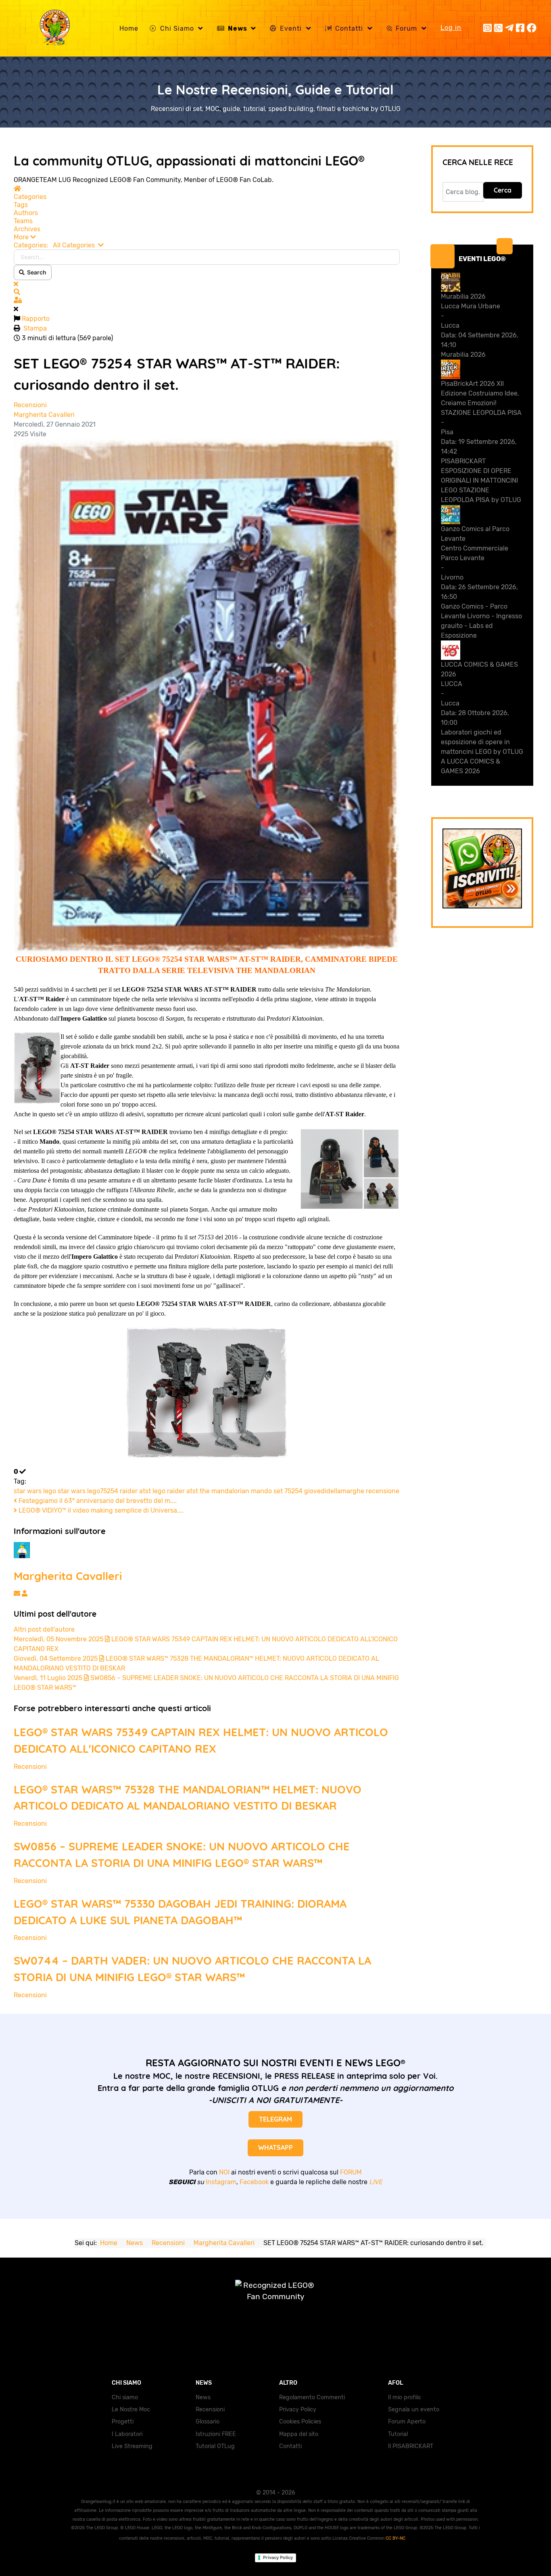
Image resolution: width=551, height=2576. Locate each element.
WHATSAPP (275, 2147)
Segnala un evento (414, 2410)
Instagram (221, 2182)
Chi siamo (125, 2397)
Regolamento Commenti (312, 2397)
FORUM (351, 2172)
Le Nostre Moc (131, 2410)
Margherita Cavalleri (44, 415)
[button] (207, 237)
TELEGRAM (275, 2119)
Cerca (503, 190)
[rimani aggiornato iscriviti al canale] (482, 868)
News (203, 2397)
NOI (224, 2172)
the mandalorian (224, 1491)
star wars (28, 1491)
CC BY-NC (396, 2538)
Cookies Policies (300, 2422)
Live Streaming (132, 2446)
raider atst (135, 1491)
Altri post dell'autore (44, 1629)
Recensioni (30, 405)
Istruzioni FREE (216, 2434)
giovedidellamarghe (334, 1491)
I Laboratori (127, 2434)
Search (35, 272)
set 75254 (288, 1491)
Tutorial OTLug (215, 2446)
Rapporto (36, 319)
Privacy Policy (298, 2410)
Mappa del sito (299, 2434)
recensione (383, 1491)
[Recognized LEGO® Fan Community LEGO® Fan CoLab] (275, 2299)
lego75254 (103, 1491)
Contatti (290, 2446)
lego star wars (64, 1491)
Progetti (123, 2422)
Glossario (208, 2422)
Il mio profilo (404, 2397)
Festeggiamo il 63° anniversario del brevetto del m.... (97, 1501)
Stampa (35, 328)
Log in (451, 28)
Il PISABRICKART (411, 2446)
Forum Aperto (407, 2422)
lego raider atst (175, 1491)
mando (261, 1491)
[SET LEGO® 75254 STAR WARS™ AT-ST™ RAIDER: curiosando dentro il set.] (207, 696)
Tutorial (398, 2434)
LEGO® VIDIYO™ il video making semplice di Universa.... (100, 1510)
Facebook (254, 2182)
